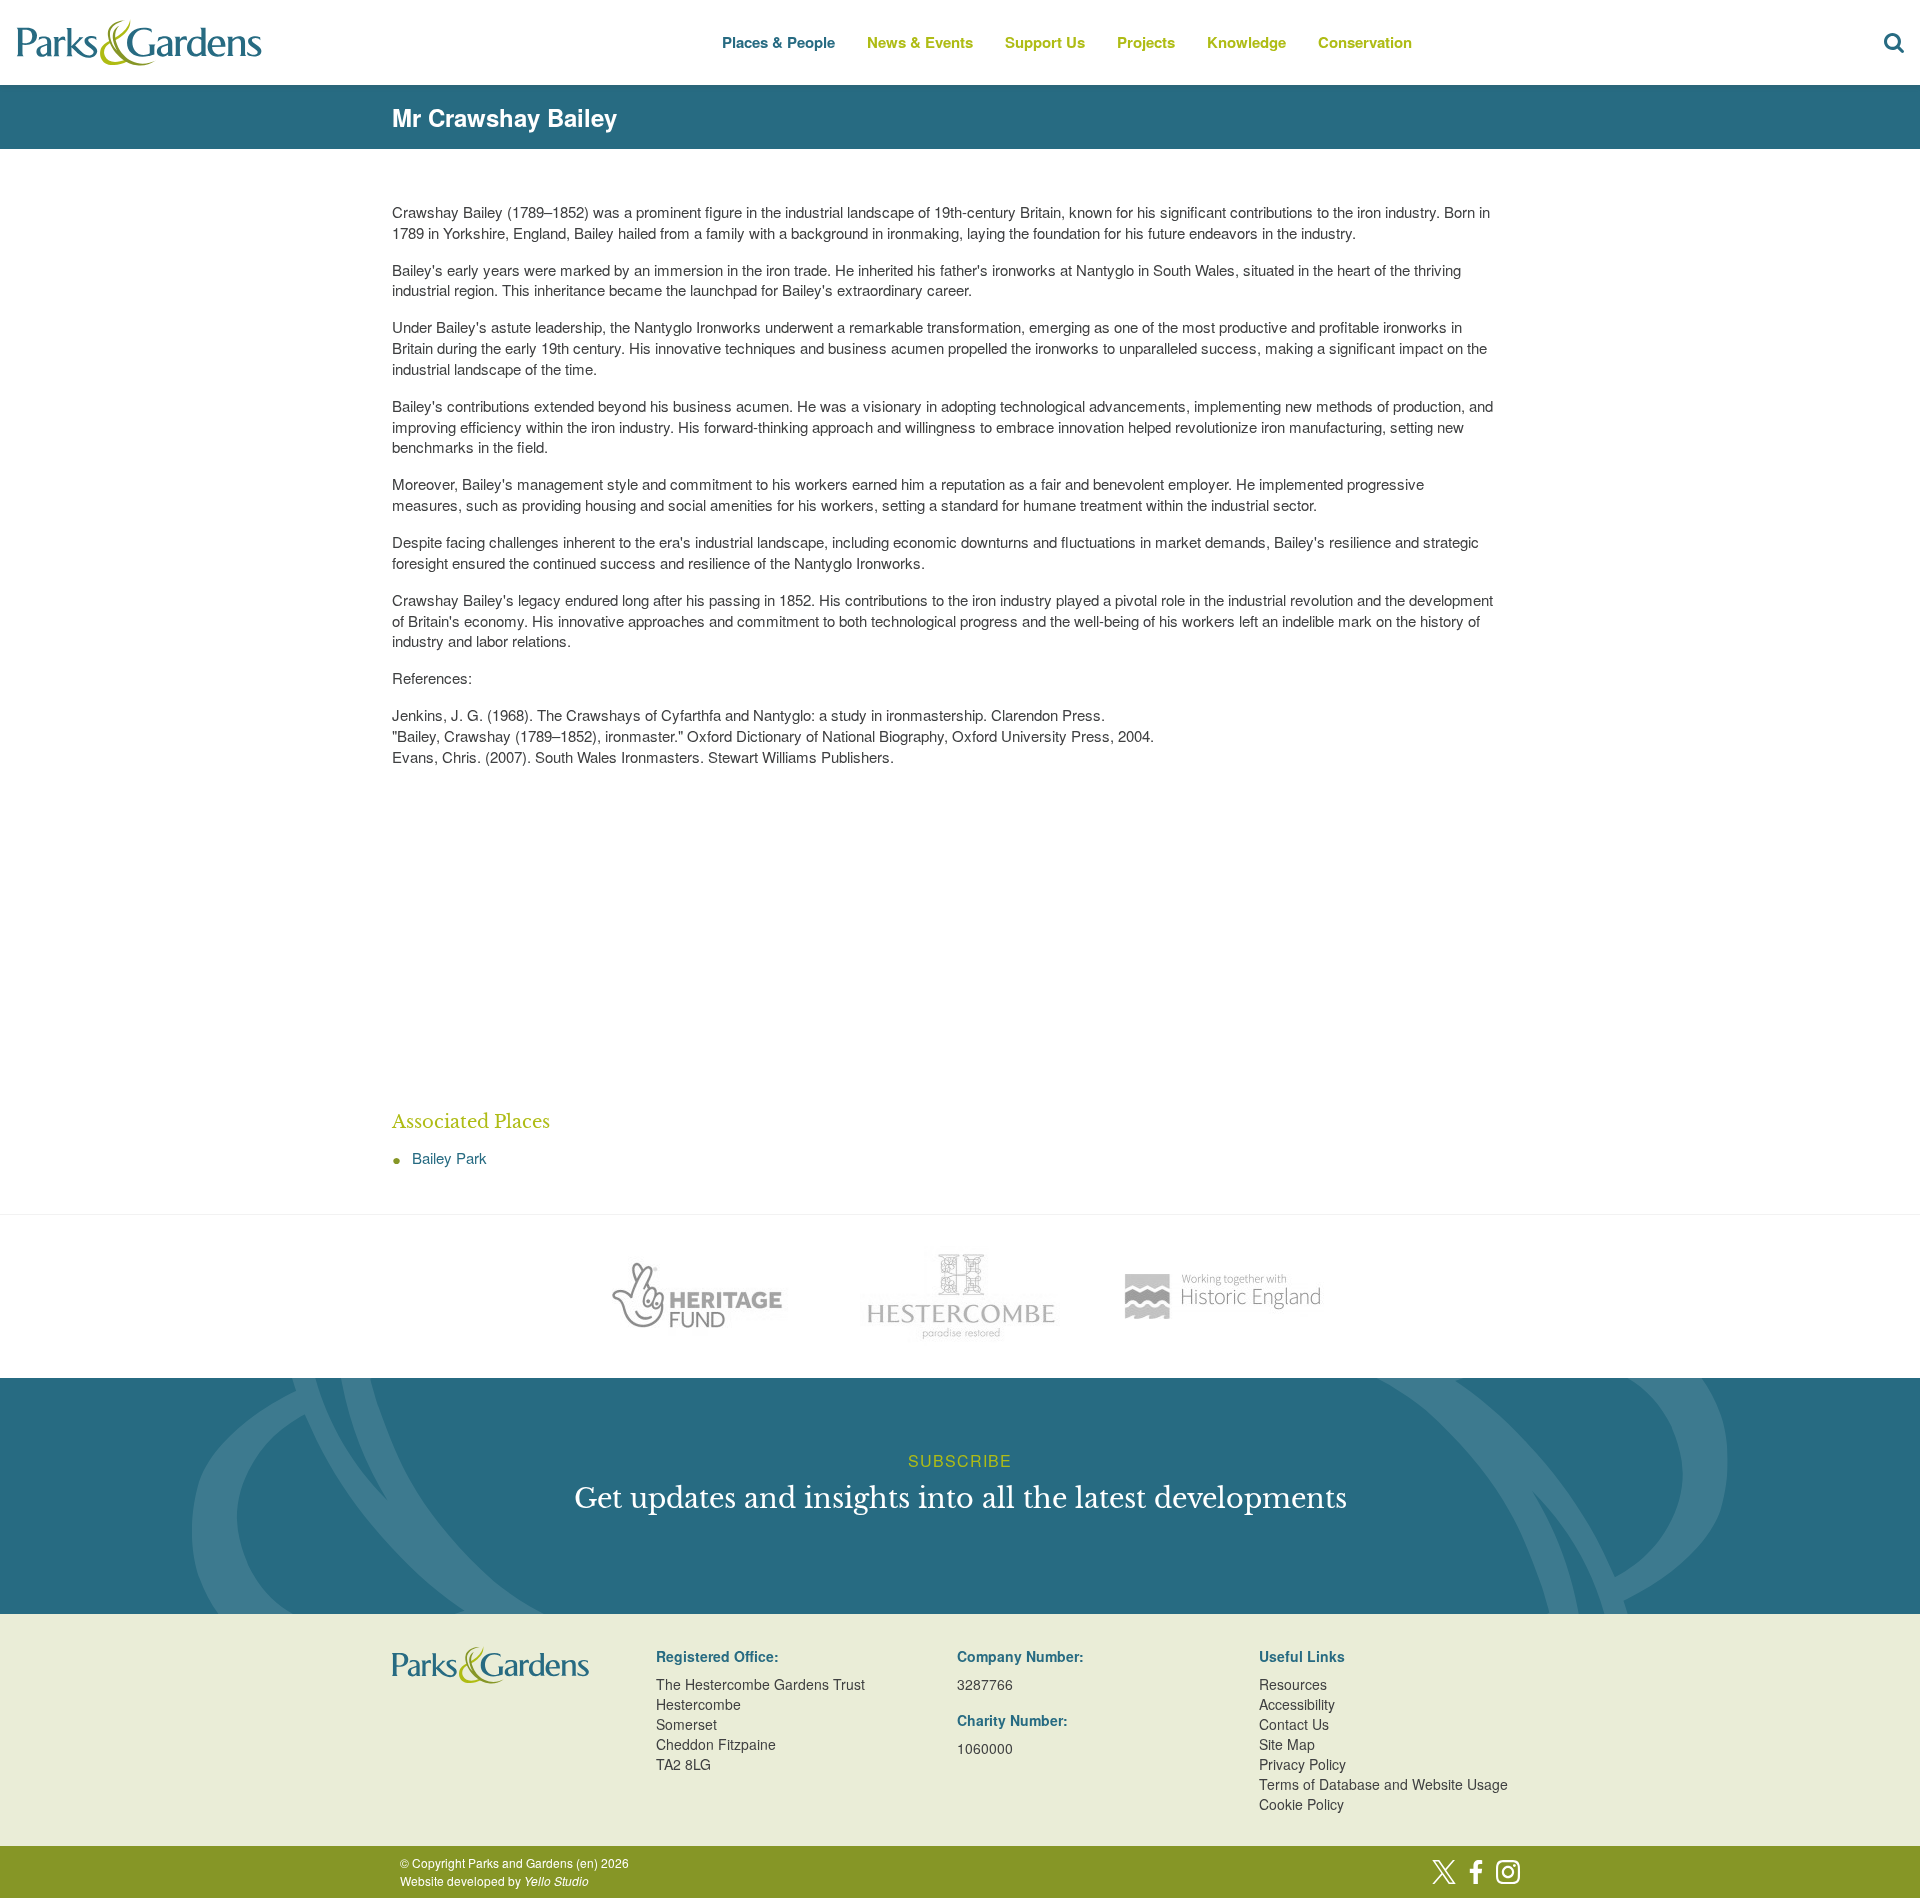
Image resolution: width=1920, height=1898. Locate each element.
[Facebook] (1476, 1872)
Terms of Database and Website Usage (1383, 1784)
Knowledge (1246, 42)
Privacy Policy (1302, 1764)
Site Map (1287, 1744)
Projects (1146, 42)
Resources (1293, 1684)
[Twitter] (1444, 1872)
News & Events (920, 42)
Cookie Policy (1301, 1804)
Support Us (1045, 42)
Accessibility (1297, 1704)
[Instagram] (1508, 1872)
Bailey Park (449, 1157)
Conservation (1365, 42)
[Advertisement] (960, 940)
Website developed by (494, 1880)
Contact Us (1294, 1724)
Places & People (778, 42)
